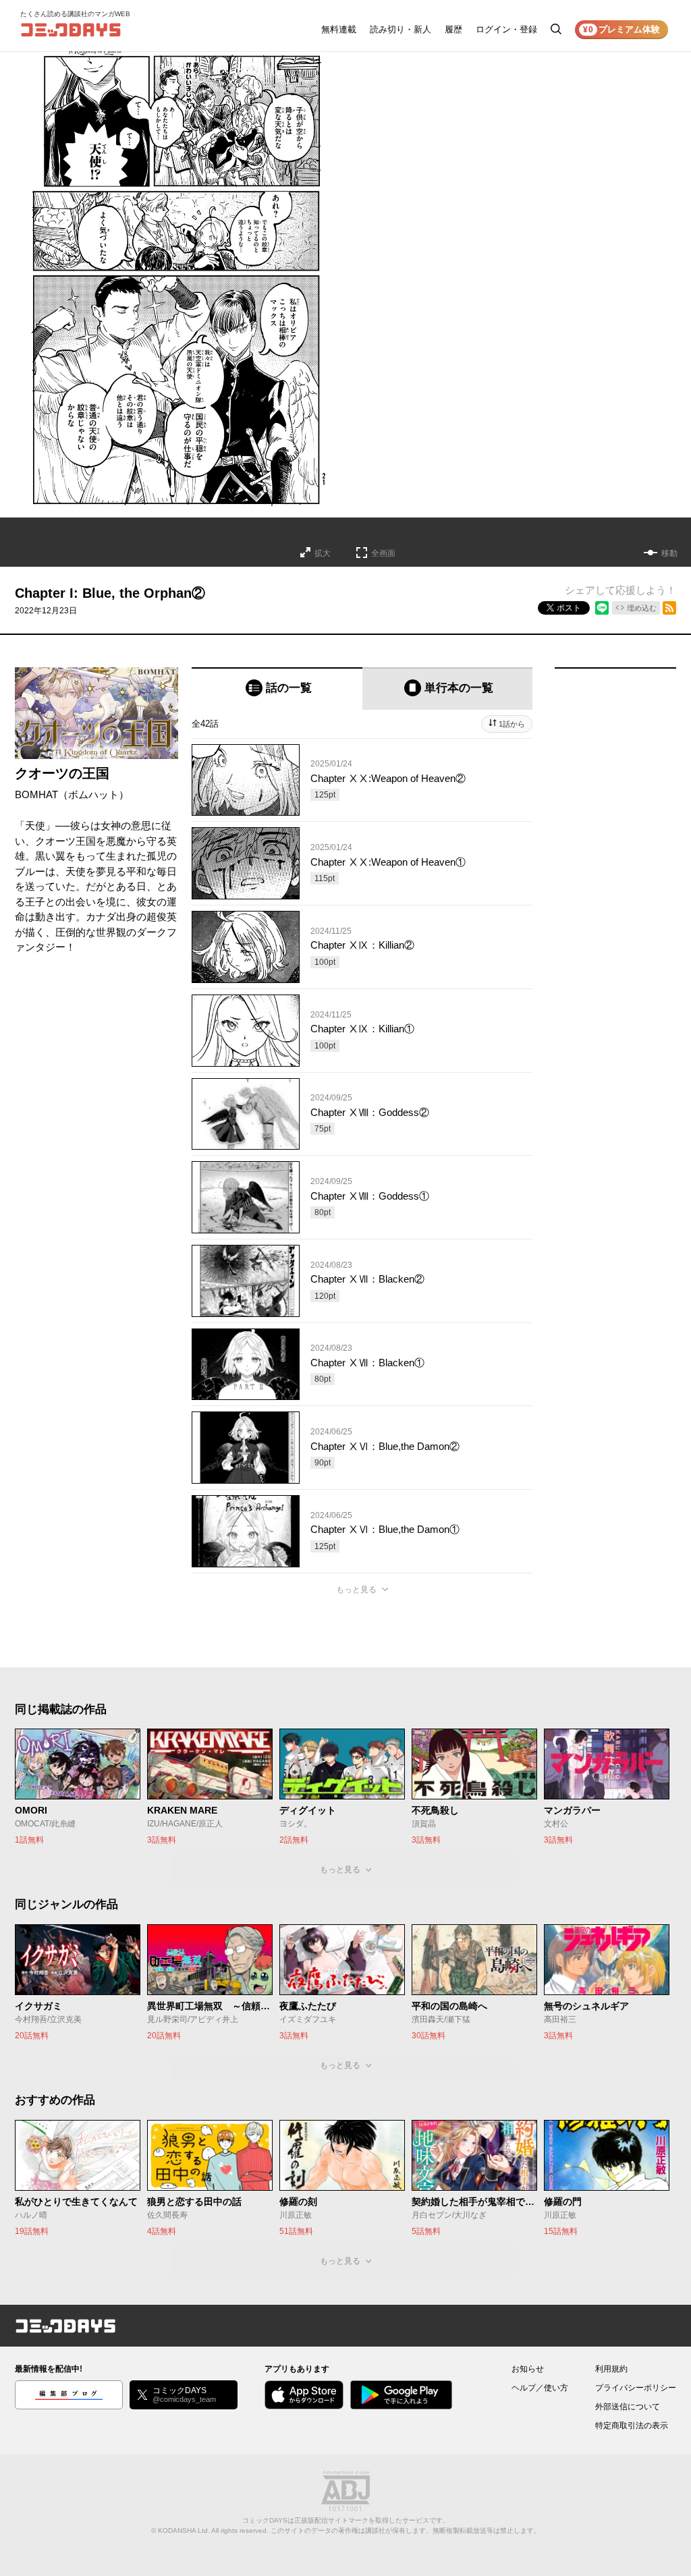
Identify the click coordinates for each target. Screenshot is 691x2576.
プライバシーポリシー (636, 2388)
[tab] (277, 689)
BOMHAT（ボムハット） (72, 794)
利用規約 (611, 2369)
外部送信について (628, 2407)
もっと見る (356, 1590)
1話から (512, 724)
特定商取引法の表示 (632, 2426)
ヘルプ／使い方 (540, 2388)
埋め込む (642, 608)
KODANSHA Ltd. (184, 2530)
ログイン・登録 (506, 29)
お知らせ (528, 2369)
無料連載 (339, 29)
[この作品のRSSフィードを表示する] (669, 608)
